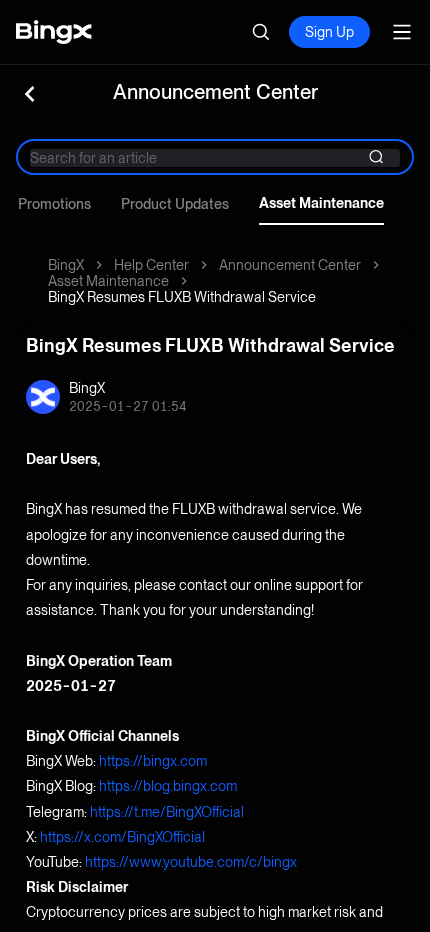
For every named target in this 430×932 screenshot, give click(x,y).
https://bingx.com (153, 761)
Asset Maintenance (321, 203)
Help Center (151, 265)
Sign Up (329, 32)
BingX (66, 265)
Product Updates (175, 204)
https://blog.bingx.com (168, 786)
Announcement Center (290, 265)
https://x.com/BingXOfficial (122, 837)
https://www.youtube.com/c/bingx (191, 862)
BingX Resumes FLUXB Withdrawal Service (182, 297)
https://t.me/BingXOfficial (167, 812)
